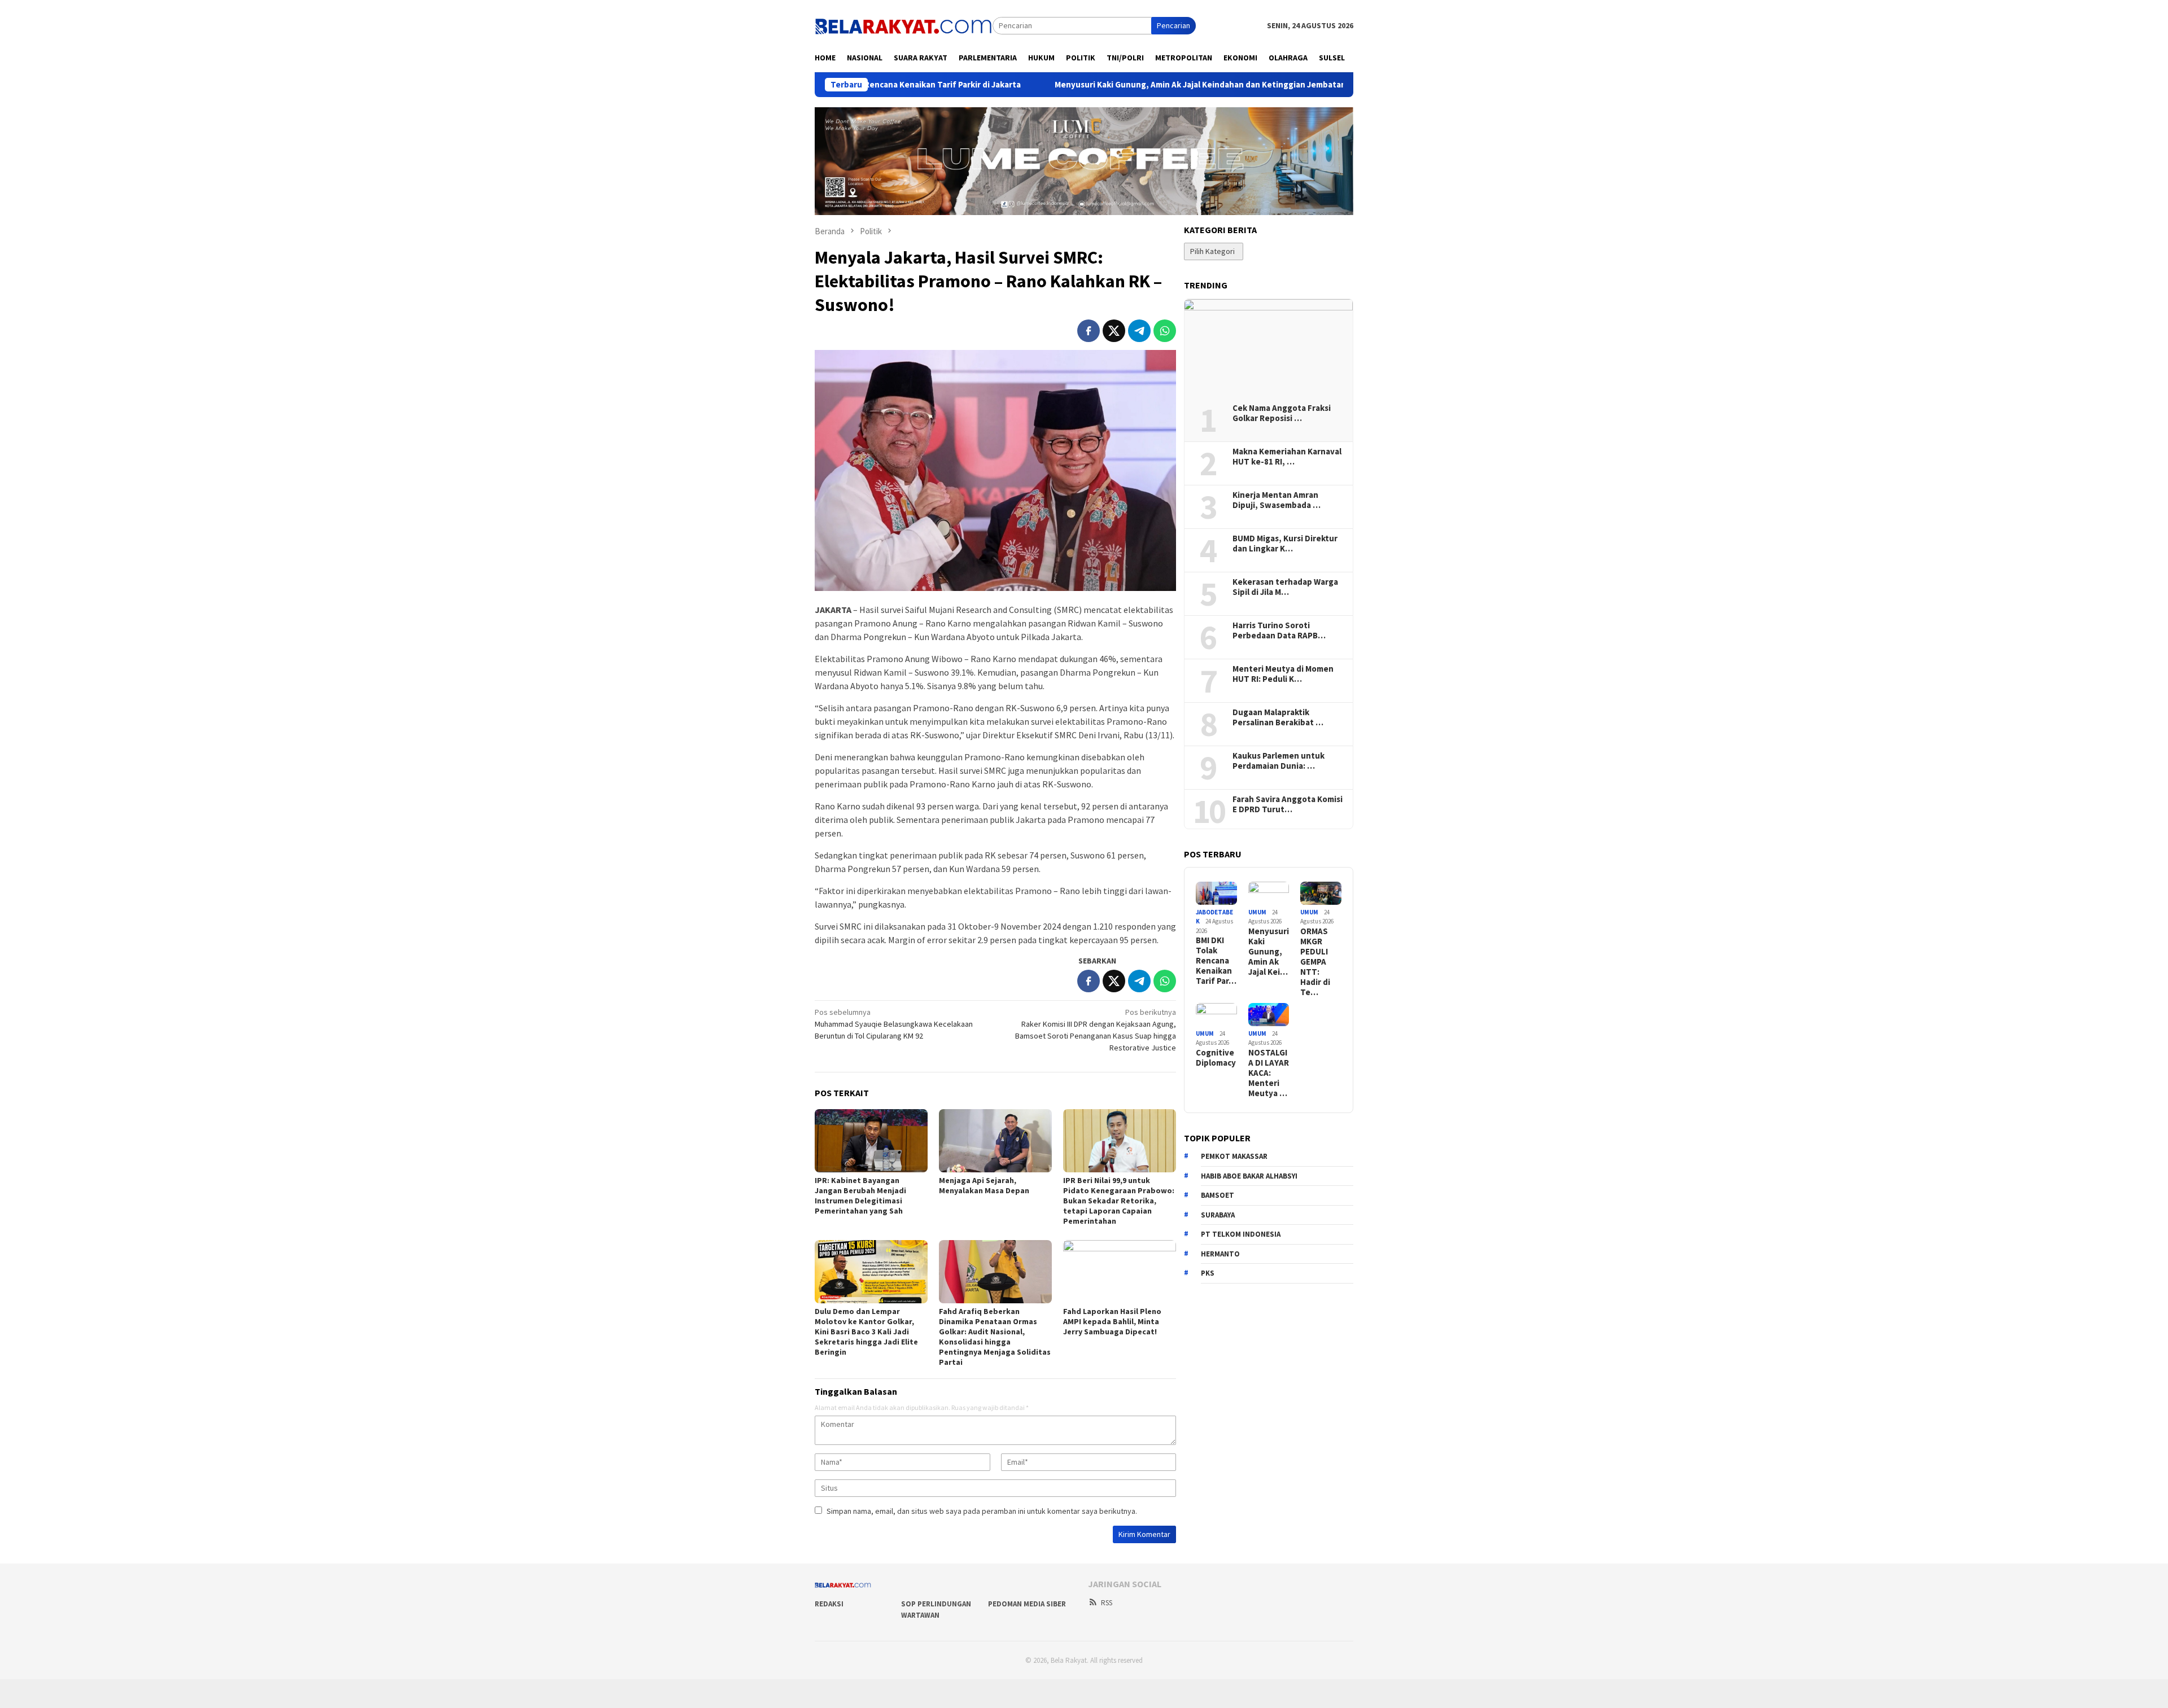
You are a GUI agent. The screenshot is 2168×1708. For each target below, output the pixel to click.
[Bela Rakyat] (904, 25)
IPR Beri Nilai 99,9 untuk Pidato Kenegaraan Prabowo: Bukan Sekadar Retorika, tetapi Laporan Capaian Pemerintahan (1119, 1201)
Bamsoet (1218, 1195)
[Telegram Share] (1139, 331)
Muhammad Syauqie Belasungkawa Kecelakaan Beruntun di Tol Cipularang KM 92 (894, 1024)
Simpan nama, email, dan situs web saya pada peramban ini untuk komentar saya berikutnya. (982, 1511)
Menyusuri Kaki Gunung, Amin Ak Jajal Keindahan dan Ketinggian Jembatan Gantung (1113, 85)
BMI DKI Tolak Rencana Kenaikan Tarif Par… (1216, 961)
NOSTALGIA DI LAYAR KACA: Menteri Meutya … (1269, 1073)
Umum (1257, 912)
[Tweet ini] (1114, 331)
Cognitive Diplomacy (1216, 1058)
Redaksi (829, 1604)
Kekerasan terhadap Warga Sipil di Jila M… (1285, 587)
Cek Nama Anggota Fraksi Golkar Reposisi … (1282, 413)
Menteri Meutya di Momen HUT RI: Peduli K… (1283, 674)
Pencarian (1173, 25)
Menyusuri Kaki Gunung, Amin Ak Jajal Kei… (1269, 952)
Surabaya (1218, 1215)
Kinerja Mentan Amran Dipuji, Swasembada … (1277, 500)
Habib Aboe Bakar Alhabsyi (1249, 1176)
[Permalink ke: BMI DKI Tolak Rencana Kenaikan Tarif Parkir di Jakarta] (1216, 893)
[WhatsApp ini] (1165, 331)
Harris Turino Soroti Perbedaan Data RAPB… (1279, 630)
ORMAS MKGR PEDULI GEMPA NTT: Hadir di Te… (1315, 962)
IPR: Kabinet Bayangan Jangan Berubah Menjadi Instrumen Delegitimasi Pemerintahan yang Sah (860, 1195)
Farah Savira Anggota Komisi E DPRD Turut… (1288, 804)
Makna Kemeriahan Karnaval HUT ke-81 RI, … (1287, 457)
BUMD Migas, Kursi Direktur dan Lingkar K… (1285, 544)
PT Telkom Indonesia (1241, 1234)
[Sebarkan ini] (1089, 331)
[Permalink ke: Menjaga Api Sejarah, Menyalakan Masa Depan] (995, 1141)
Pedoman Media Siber (1027, 1604)
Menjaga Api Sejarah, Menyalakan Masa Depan (984, 1185)
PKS (1208, 1273)
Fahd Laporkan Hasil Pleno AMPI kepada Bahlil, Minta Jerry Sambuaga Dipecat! (1112, 1321)
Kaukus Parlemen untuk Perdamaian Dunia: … (1278, 761)
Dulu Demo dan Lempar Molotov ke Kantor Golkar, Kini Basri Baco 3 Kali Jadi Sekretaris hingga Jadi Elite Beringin (866, 1332)
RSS (1107, 1603)
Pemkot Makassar (1234, 1156)
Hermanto (1220, 1254)
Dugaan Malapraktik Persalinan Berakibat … (1278, 717)
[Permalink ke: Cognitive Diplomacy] (1216, 1015)
